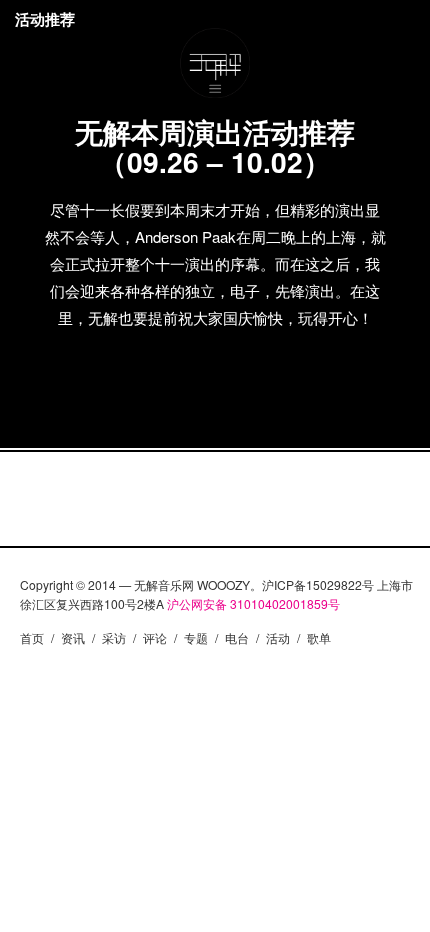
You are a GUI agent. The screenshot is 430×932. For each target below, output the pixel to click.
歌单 (319, 637)
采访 (114, 637)
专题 (196, 637)
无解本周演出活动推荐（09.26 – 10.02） (215, 146)
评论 (155, 637)
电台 (237, 637)
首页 (32, 637)
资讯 (73, 637)
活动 (278, 637)
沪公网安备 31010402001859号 (253, 603)
